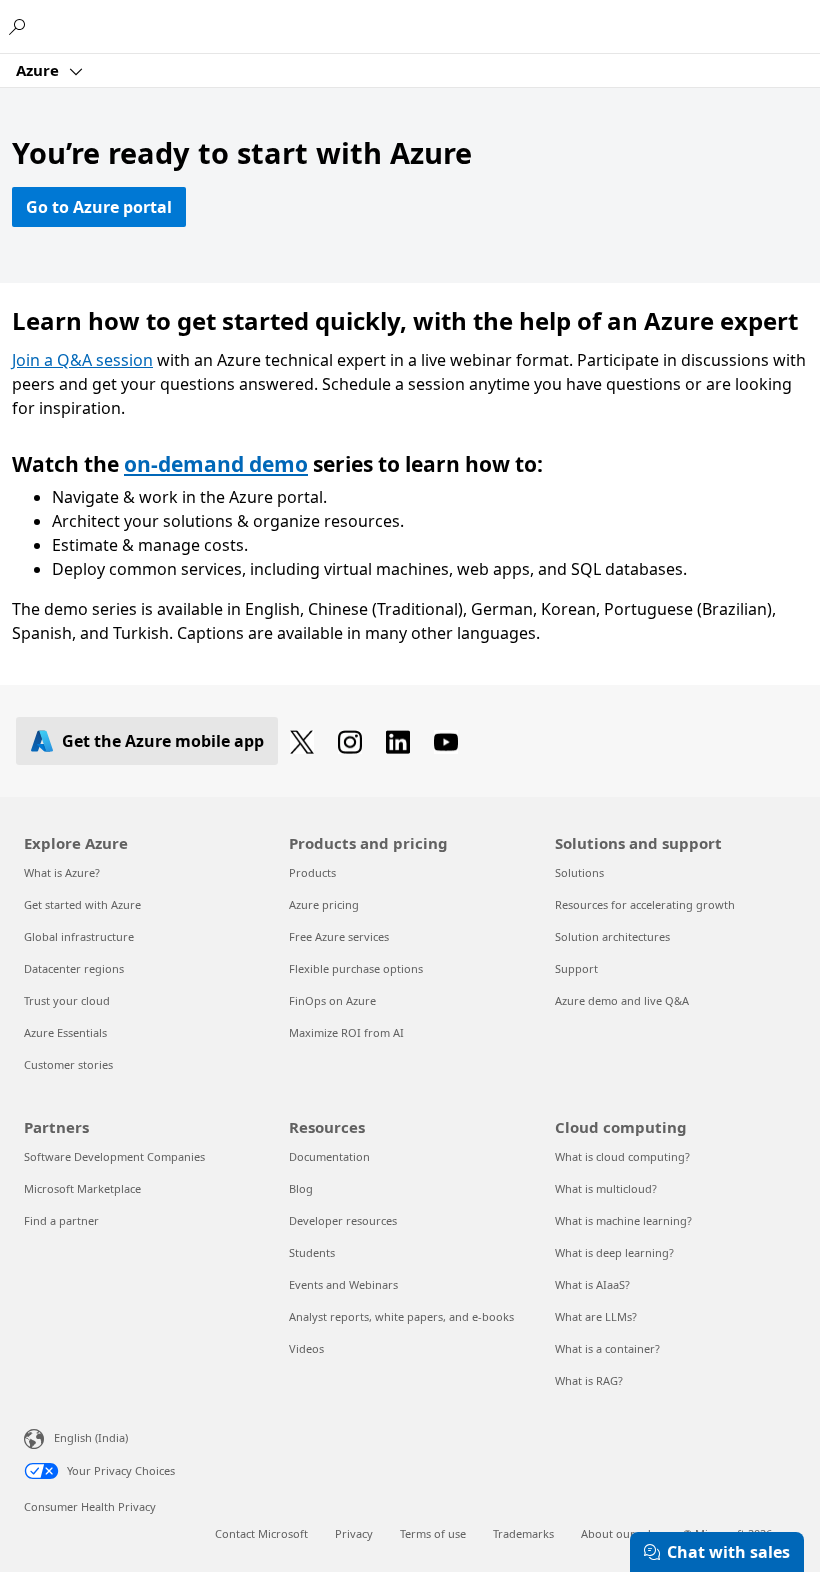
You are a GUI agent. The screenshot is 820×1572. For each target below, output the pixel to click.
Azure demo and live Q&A (622, 1000)
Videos (306, 1348)
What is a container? (607, 1348)
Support (576, 968)
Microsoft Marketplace (82, 1188)
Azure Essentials (65, 1032)
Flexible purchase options (356, 968)
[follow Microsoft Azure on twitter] (306, 741)
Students (312, 1252)
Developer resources (343, 1220)
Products (312, 872)
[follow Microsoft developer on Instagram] (354, 741)
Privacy (354, 1533)
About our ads (618, 1533)
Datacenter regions (74, 968)
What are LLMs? (596, 1316)
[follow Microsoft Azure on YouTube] (450, 741)
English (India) (91, 1437)
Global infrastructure (79, 936)
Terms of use (433, 1533)
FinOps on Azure (332, 1000)
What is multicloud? (606, 1188)
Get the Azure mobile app (163, 741)
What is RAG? (589, 1380)
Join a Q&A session (82, 360)
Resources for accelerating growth (645, 904)
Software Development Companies (114, 1156)
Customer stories (68, 1064)
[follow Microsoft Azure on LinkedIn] (402, 741)
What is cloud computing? (622, 1156)
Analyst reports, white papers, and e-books (401, 1316)
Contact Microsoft (261, 1533)
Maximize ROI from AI (346, 1032)
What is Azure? (62, 872)
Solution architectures (612, 936)
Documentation (329, 1156)
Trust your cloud (67, 1000)
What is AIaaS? (592, 1284)
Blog (301, 1188)
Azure (39, 70)
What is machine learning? (623, 1220)
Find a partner (61, 1220)
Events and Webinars (343, 1284)
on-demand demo (216, 464)
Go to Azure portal (99, 207)
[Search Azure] (20, 26)
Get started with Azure (82, 904)
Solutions (579, 872)
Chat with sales (728, 1552)
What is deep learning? (614, 1252)
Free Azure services (339, 936)
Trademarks (523, 1533)
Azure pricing (324, 904)
